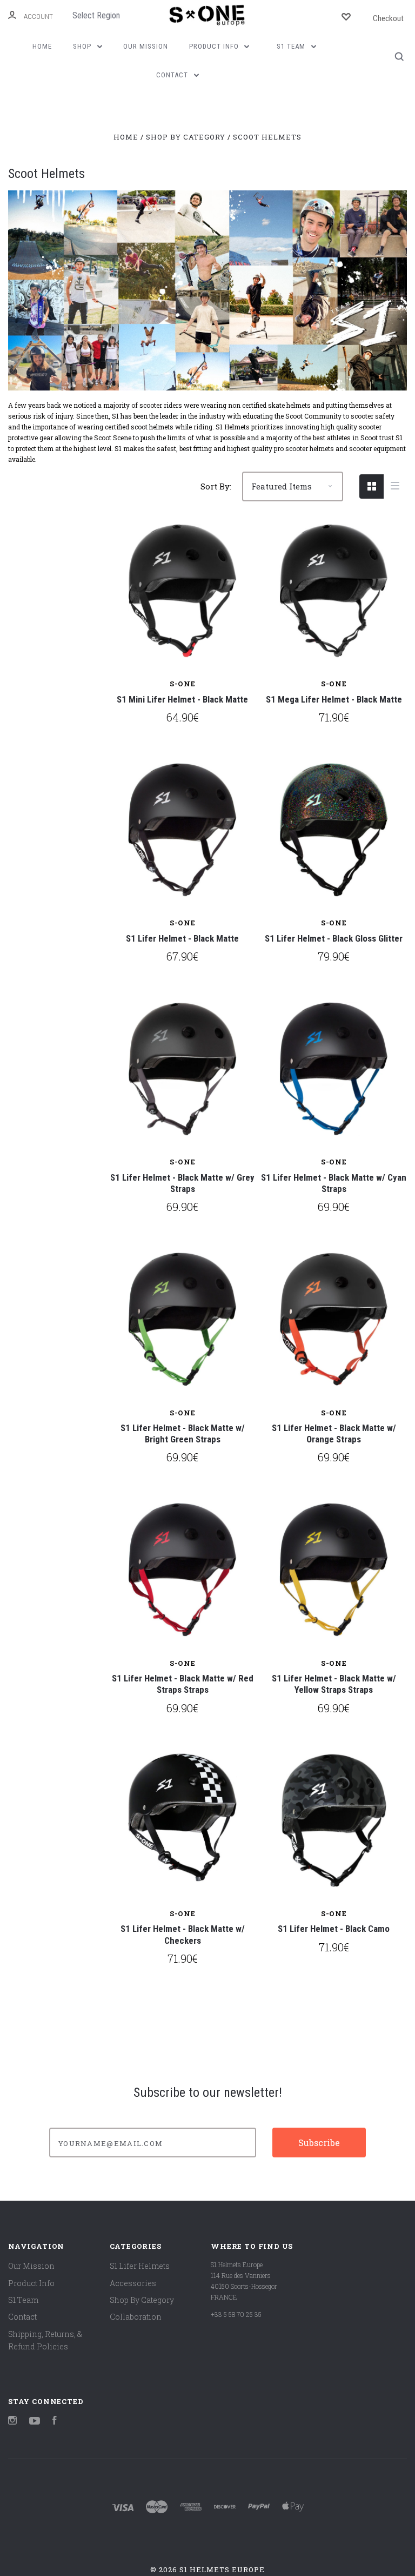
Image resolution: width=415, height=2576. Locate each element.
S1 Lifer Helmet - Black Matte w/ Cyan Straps (334, 1183)
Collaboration (136, 2317)
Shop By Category (142, 2300)
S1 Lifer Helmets (140, 2266)
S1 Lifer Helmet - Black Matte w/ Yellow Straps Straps (334, 1684)
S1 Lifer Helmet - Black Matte (182, 938)
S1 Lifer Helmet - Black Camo (334, 1929)
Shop (83, 46)
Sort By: (216, 486)
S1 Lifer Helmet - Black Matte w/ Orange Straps (334, 1433)
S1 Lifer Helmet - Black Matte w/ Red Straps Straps (183, 1684)
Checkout (388, 18)
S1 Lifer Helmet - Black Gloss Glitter (334, 938)
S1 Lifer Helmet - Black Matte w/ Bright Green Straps (183, 1433)
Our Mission (146, 46)
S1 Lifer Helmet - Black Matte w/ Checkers (183, 1934)
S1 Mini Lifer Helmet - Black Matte (182, 699)
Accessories (133, 2283)
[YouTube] (35, 2422)
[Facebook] (55, 2422)
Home (42, 46)
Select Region (96, 15)
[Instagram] (12, 2422)
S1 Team (292, 46)
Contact (173, 75)
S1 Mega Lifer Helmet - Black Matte (334, 699)
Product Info (215, 46)
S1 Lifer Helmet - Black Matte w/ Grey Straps (182, 1183)
